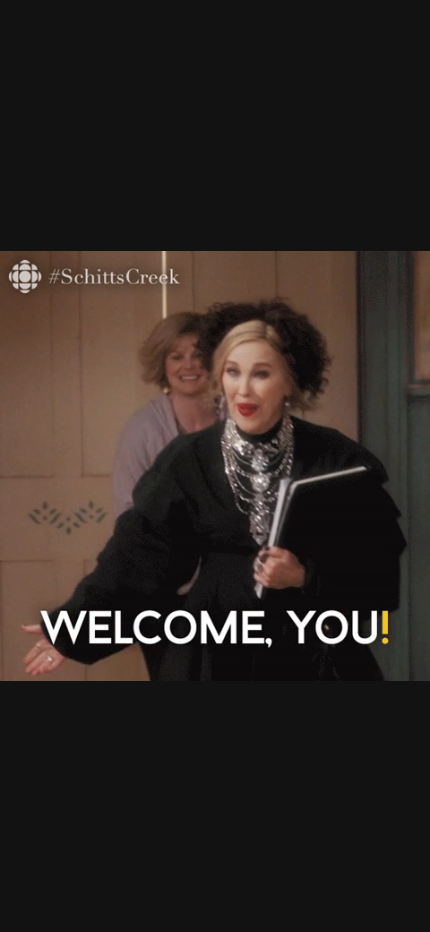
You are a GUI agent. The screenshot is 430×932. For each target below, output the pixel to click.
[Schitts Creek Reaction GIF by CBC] (215, 466)
